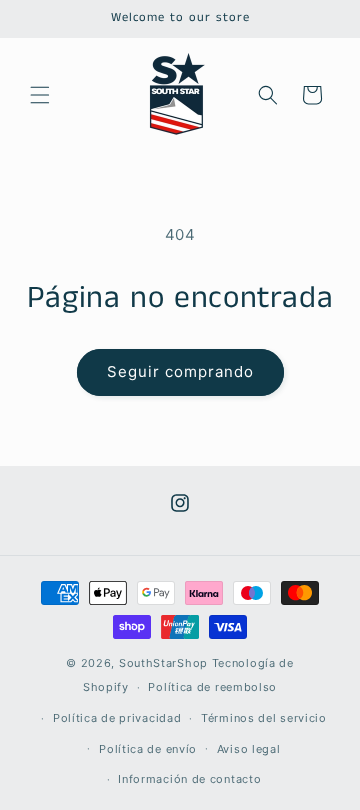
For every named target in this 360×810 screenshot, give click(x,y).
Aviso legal (249, 749)
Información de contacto (189, 779)
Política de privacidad (117, 718)
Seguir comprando (180, 371)
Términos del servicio (264, 718)
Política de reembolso (212, 687)
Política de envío (148, 749)
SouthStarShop (163, 663)
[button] (40, 95)
